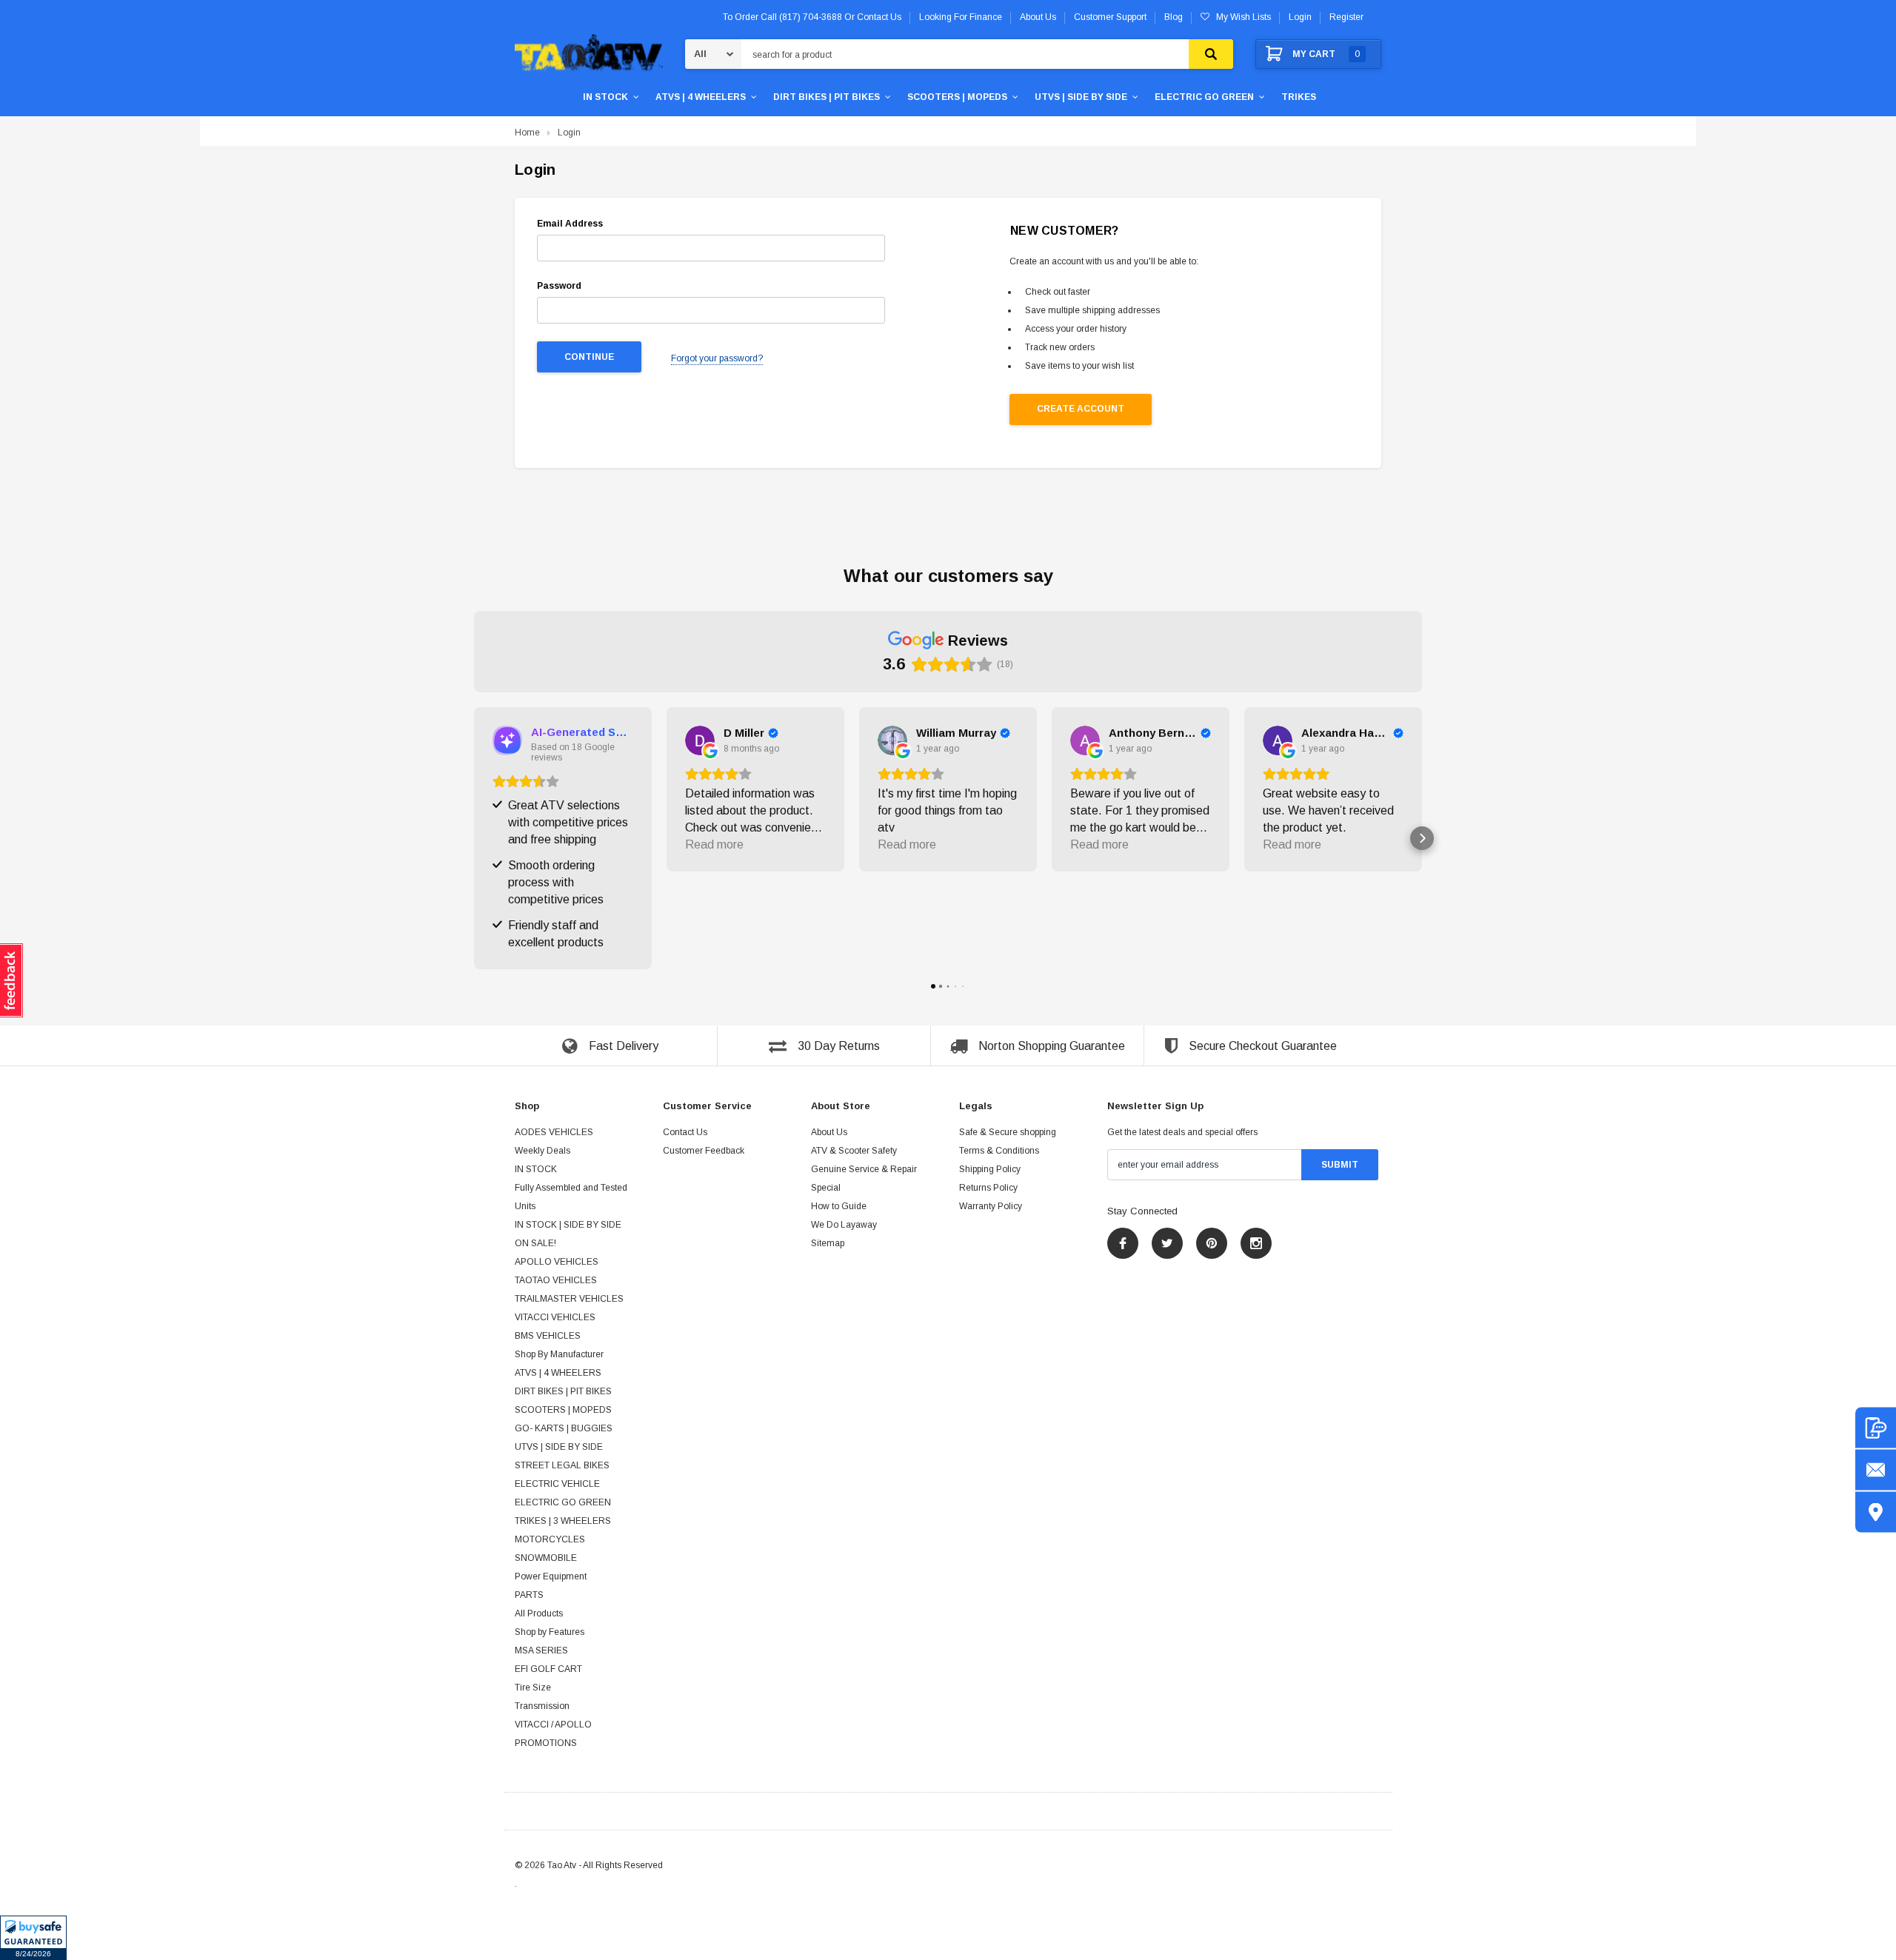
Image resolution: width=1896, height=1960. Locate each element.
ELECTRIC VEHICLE (557, 1484)
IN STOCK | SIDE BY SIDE (568, 1225)
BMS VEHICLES (548, 1336)
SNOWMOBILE (546, 1558)
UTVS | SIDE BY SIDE (1081, 97)
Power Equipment (551, 1576)
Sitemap (828, 1243)
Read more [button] (714, 844)
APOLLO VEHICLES (557, 1262)
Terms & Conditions (999, 1151)
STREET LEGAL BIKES (562, 1465)
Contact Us (685, 1132)
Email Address (570, 224)
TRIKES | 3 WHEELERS (563, 1521)
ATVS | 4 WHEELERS (701, 97)
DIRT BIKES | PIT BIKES (827, 97)
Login (1300, 17)
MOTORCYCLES (550, 1539)
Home (527, 133)
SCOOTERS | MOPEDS (957, 97)
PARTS (529, 1595)
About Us (829, 1132)
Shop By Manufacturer (559, 1354)
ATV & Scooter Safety (854, 1151)
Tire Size (533, 1688)
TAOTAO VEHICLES (556, 1280)
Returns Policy (988, 1188)
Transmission (542, 1706)
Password (559, 286)
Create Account (1081, 409)
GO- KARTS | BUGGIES (564, 1428)
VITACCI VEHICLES (555, 1317)
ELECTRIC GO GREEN (1204, 97)
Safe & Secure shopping (1008, 1132)
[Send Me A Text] (1876, 1428)
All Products (539, 1613)
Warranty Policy (991, 1206)
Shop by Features (550, 1632)
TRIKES (1299, 97)
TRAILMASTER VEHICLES (569, 1299)
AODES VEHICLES (554, 1132)
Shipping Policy (990, 1169)
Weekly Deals (543, 1151)
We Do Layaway (844, 1225)
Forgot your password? (717, 358)
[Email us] (1876, 1470)
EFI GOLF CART (548, 1669)
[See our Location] (1876, 1512)
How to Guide (839, 1206)
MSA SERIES (541, 1650)
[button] (33, 1938)
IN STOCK (605, 97)
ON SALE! (535, 1243)
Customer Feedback (704, 1151)
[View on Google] (700, 740)
